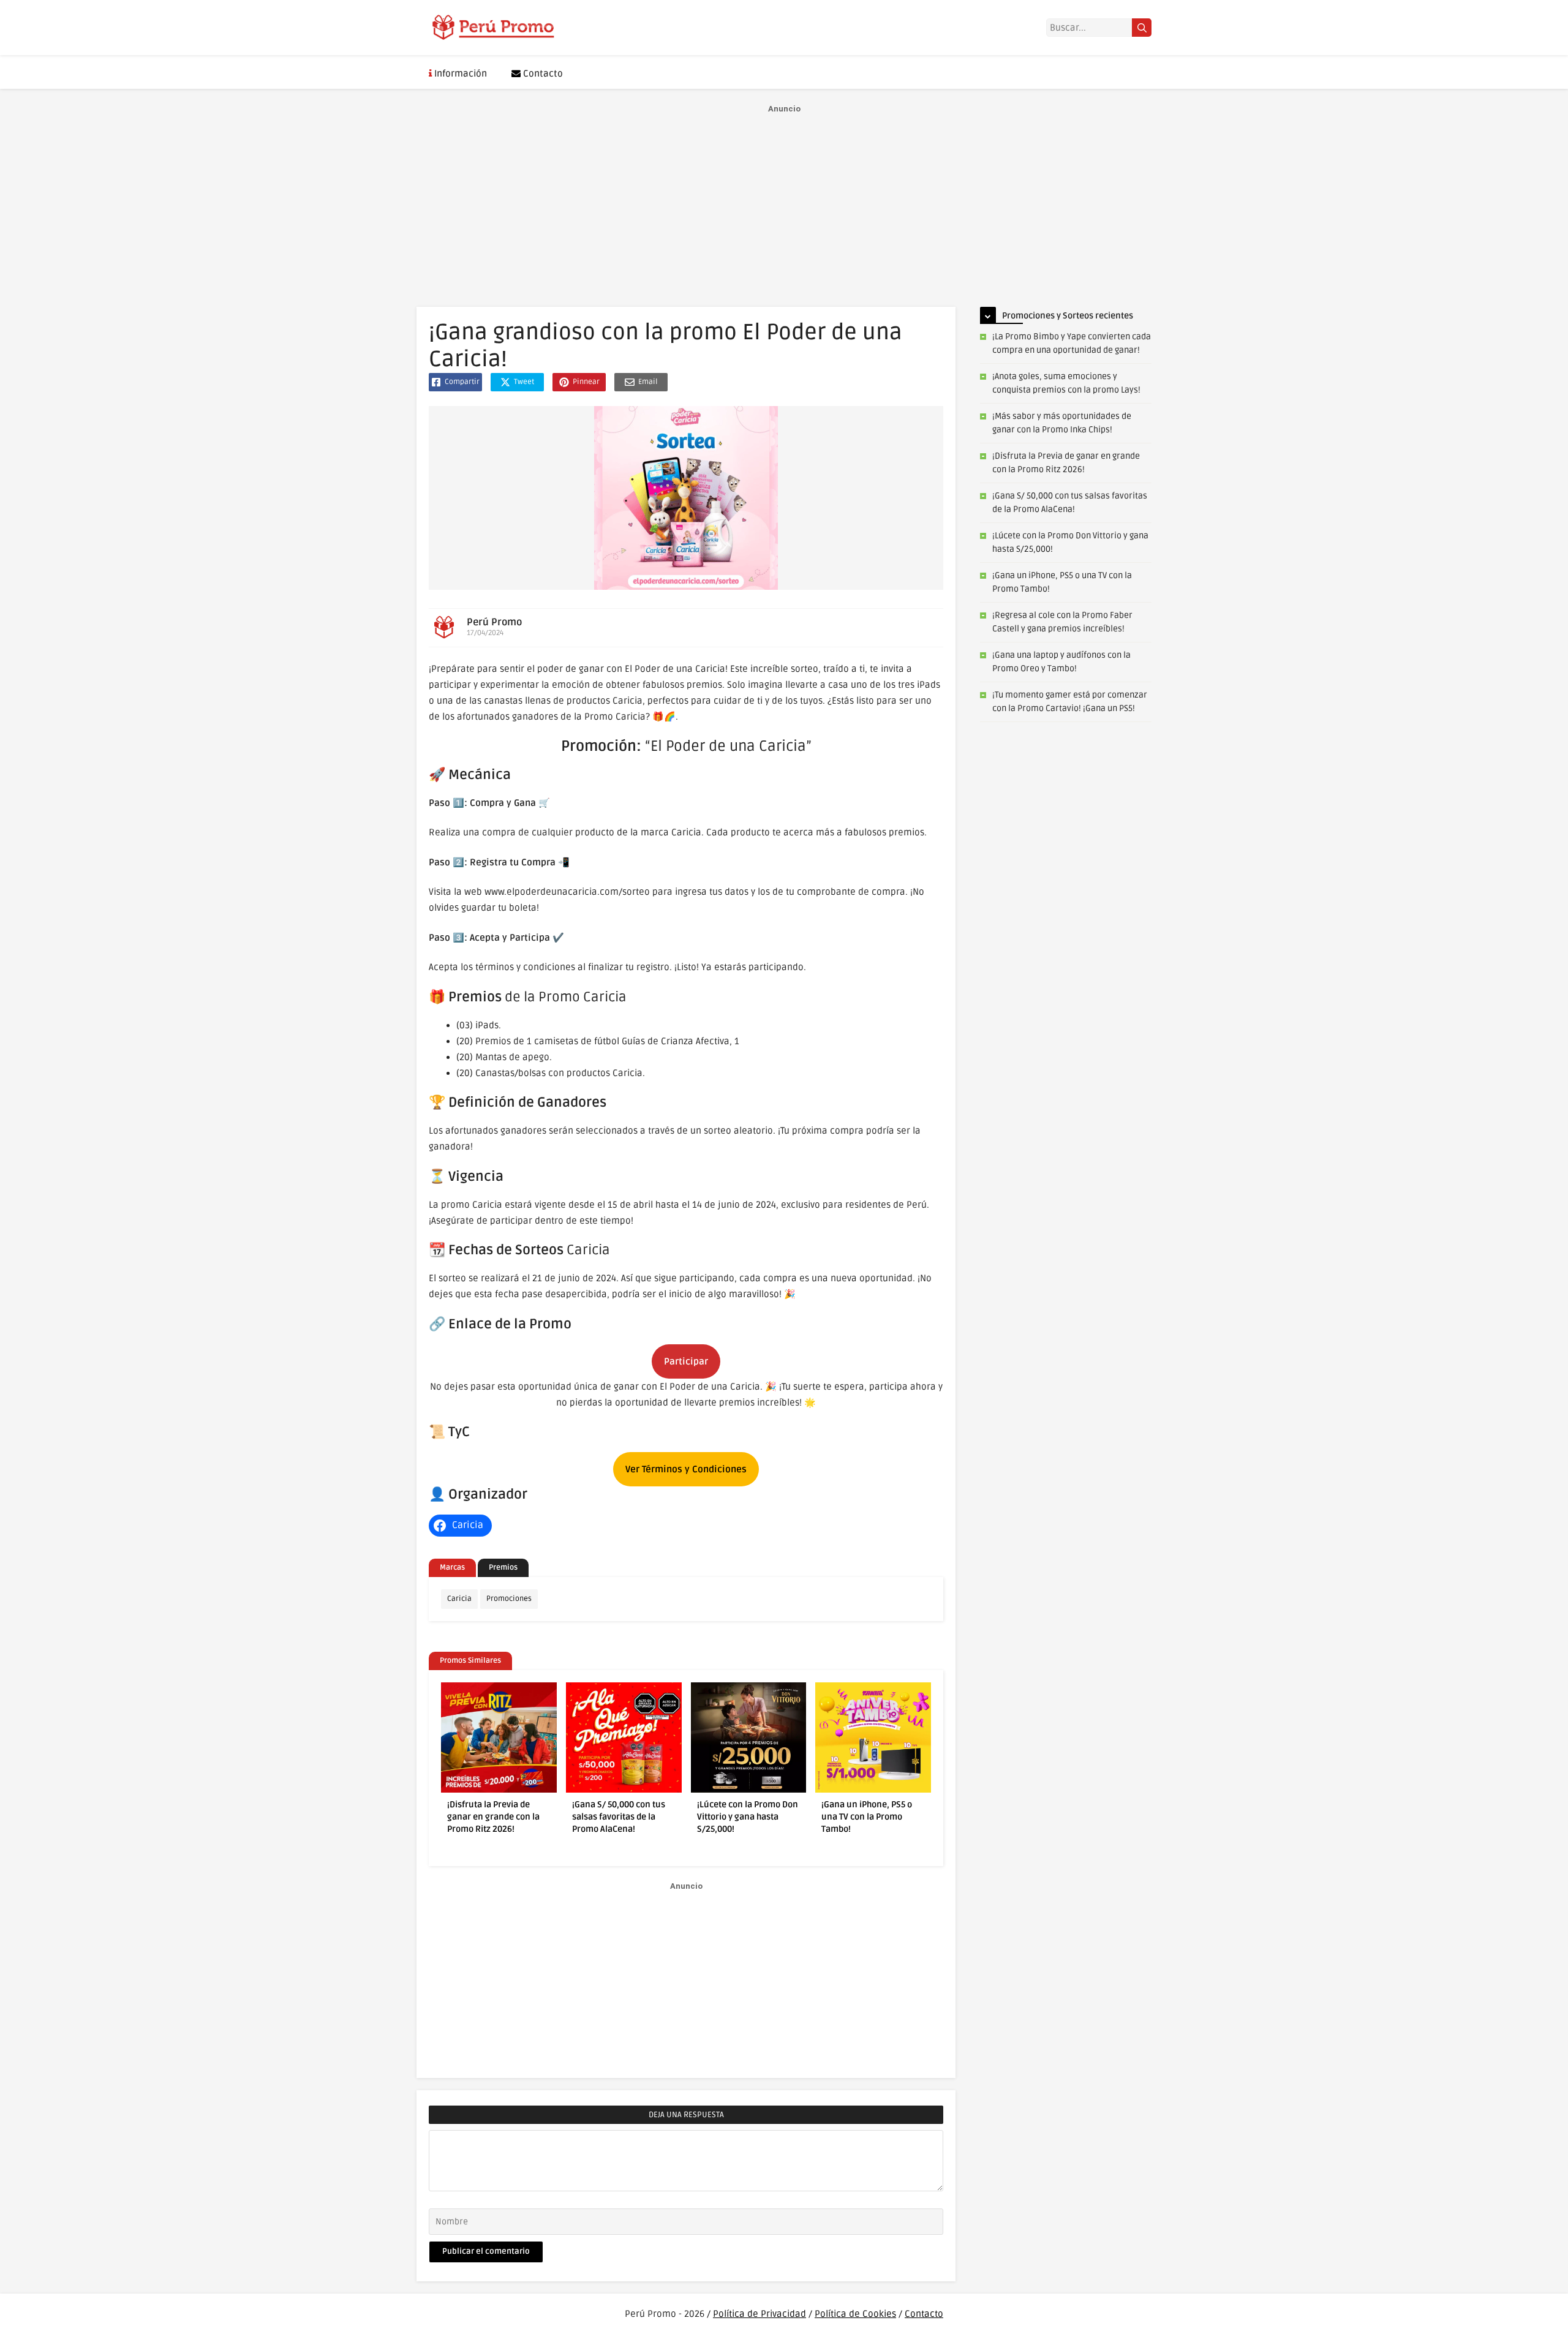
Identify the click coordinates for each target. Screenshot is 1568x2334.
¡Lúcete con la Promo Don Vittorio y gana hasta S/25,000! (748, 1817)
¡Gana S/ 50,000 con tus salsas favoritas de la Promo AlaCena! (619, 1817)
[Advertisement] (784, 203)
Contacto (542, 73)
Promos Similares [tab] (470, 1661)
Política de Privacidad (759, 2314)
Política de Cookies (855, 2314)
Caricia (459, 1599)
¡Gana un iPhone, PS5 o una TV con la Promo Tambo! (867, 1817)
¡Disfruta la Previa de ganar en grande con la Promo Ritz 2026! (493, 1817)
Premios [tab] (503, 1568)
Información (459, 73)
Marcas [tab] (452, 1568)
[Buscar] (1142, 28)
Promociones (509, 1599)
